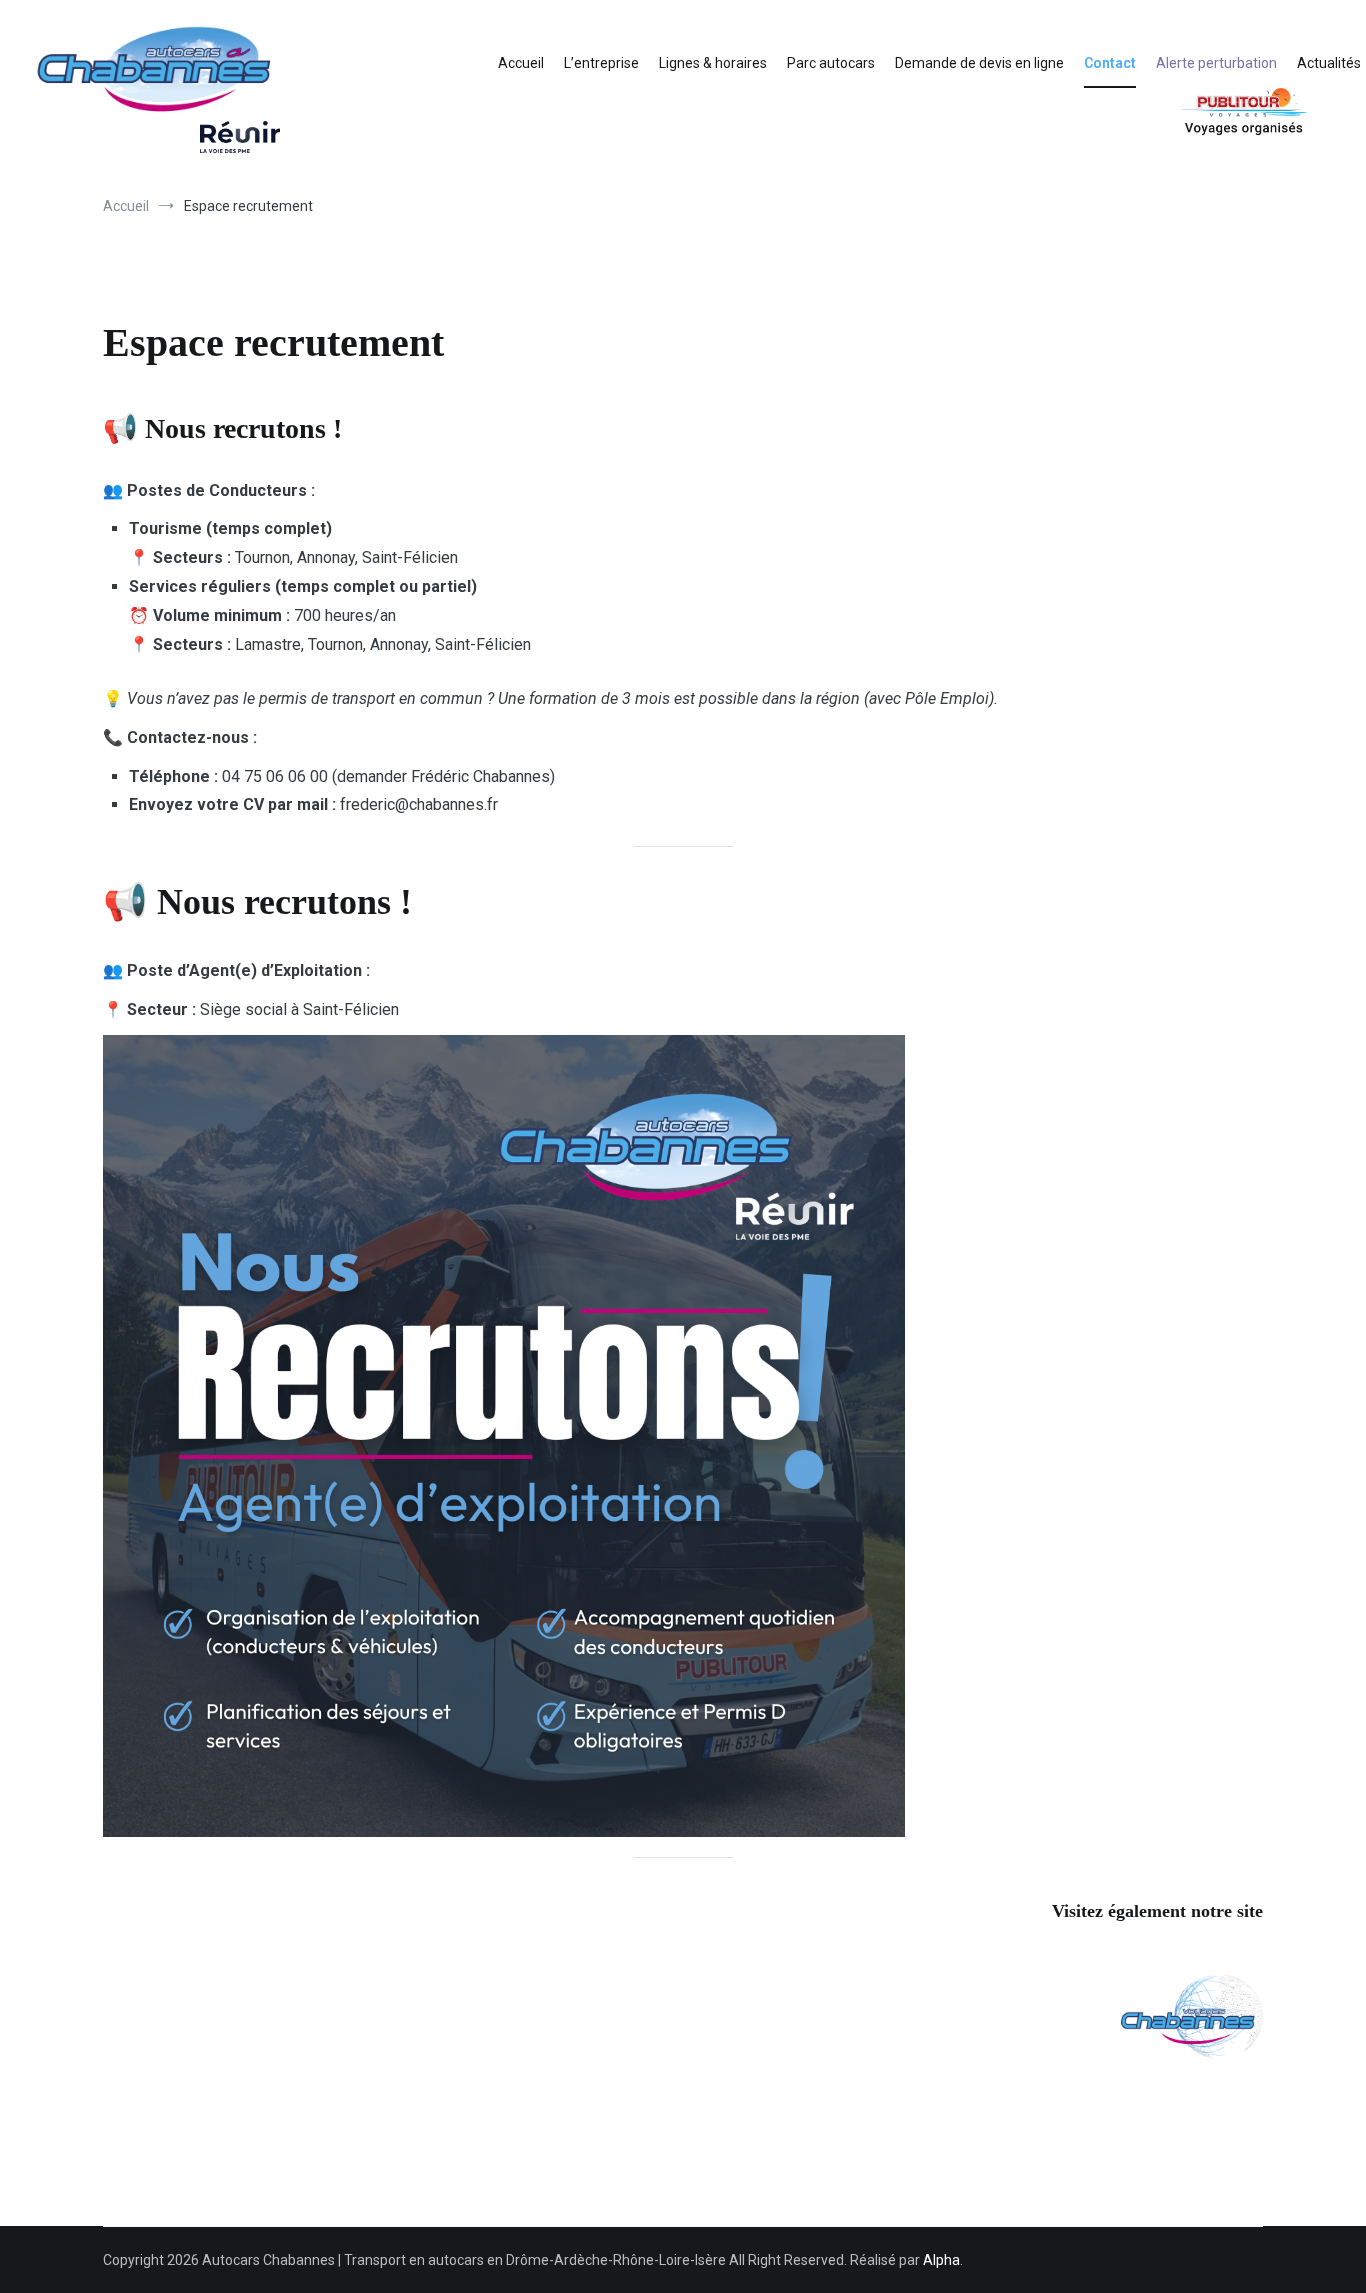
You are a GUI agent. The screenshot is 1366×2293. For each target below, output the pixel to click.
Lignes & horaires (713, 63)
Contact (1110, 63)
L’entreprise (601, 63)
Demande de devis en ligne (979, 63)
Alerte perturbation (1216, 63)
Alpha (941, 2260)
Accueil (521, 63)
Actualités (1329, 63)
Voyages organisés (1196, 111)
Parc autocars (831, 63)
